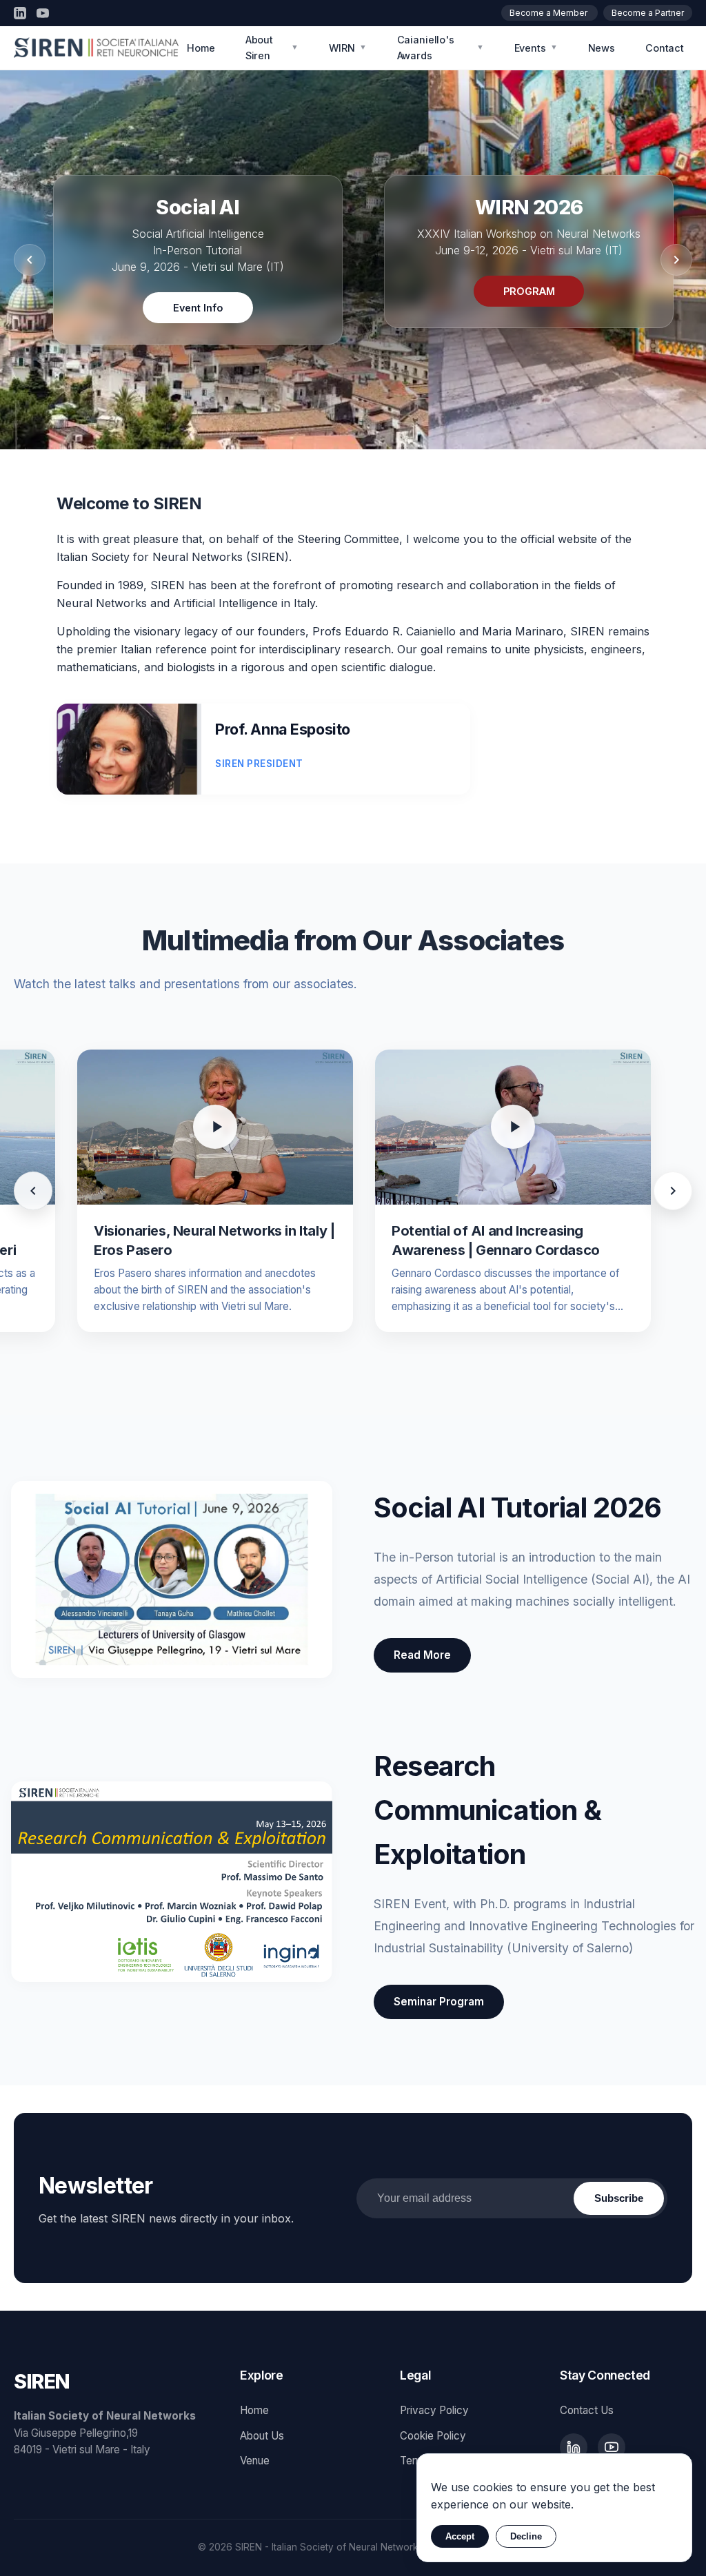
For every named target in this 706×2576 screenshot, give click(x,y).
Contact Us (587, 2410)
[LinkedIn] (20, 13)
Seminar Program (439, 2002)
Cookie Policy (433, 2436)
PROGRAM (529, 291)
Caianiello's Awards (441, 48)
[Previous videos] (33, 1191)
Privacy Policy (434, 2410)
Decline (526, 2536)
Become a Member (549, 13)
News (602, 48)
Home (201, 48)
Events (536, 48)
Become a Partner (648, 13)
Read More (422, 1655)
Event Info (198, 308)
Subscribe (619, 2198)
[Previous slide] (30, 260)
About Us (262, 2436)
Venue (255, 2461)
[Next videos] (673, 1191)
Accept (460, 2536)
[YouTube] (43, 13)
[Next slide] (676, 260)
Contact (665, 48)
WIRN (347, 48)
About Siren (272, 48)
